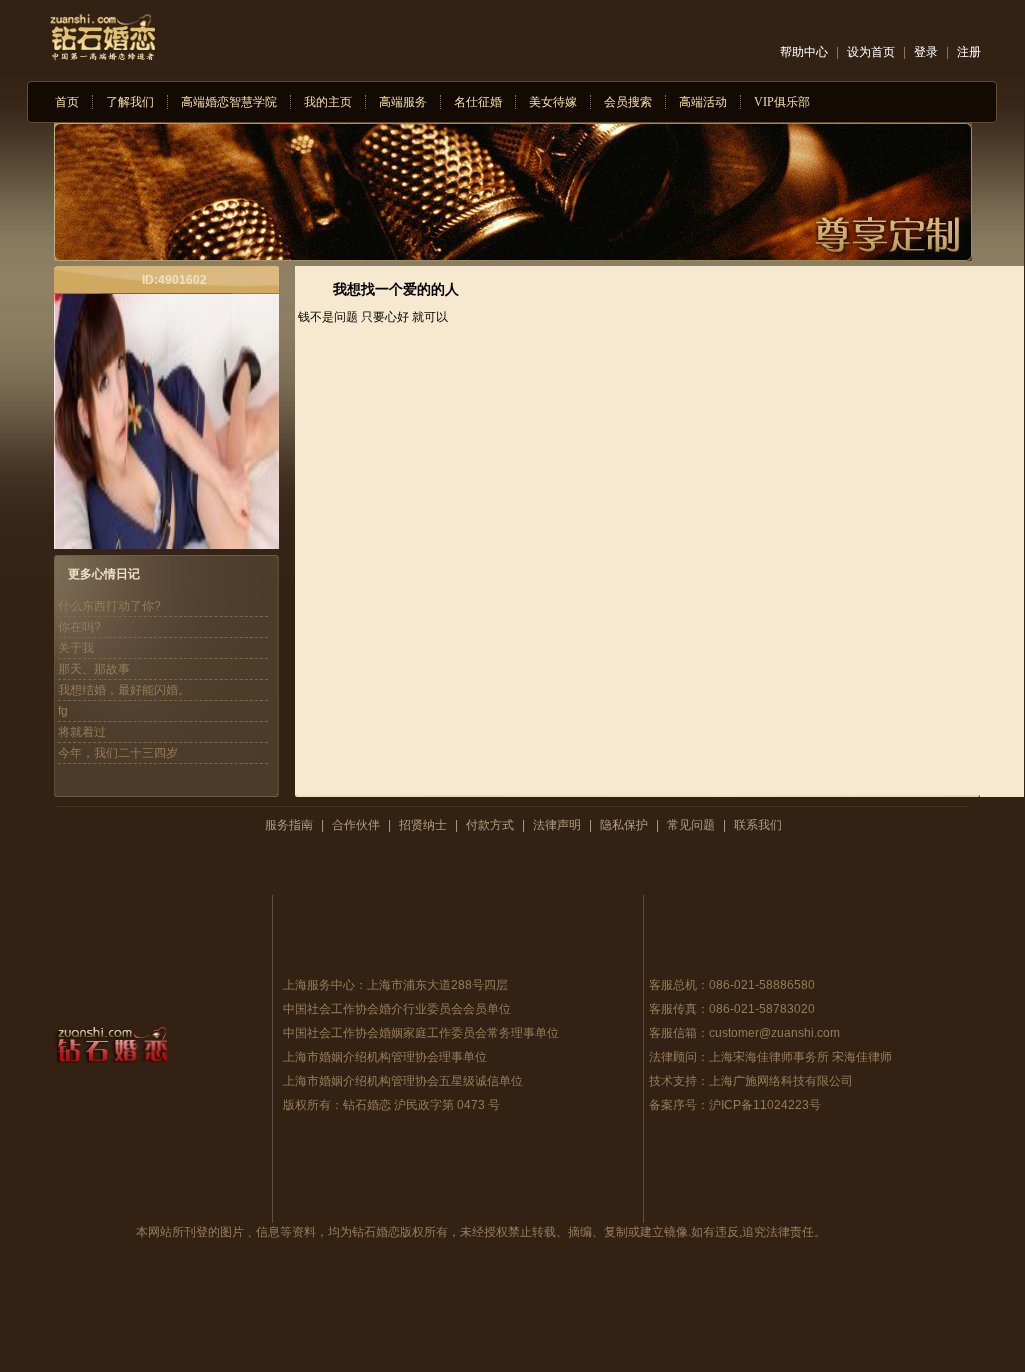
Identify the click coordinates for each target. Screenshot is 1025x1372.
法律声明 (557, 825)
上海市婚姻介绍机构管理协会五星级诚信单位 (403, 1081)
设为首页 (871, 52)
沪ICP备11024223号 (765, 1105)
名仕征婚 (478, 102)
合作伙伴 (356, 825)
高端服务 (403, 102)
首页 (67, 102)
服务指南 (289, 825)
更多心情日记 (104, 574)
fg (63, 711)
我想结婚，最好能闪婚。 (124, 690)
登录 (926, 52)
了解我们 (130, 102)
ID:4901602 (174, 280)
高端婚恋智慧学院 (229, 102)
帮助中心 (804, 52)
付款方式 (490, 825)
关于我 (76, 648)
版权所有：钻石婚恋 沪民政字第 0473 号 (391, 1105)
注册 (969, 52)
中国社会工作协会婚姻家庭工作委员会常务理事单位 (421, 1033)
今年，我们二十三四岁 (118, 753)
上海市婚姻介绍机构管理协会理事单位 (385, 1057)
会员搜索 (628, 102)
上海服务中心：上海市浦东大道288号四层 (395, 985)
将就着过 (82, 732)
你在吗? (79, 627)
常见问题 (691, 825)
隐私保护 (624, 825)
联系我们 (758, 825)
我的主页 (328, 102)
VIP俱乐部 (782, 102)
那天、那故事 (94, 669)
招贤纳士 (423, 825)
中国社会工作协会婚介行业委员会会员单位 (397, 1009)
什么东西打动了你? (109, 606)
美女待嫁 (553, 102)
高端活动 (703, 102)
